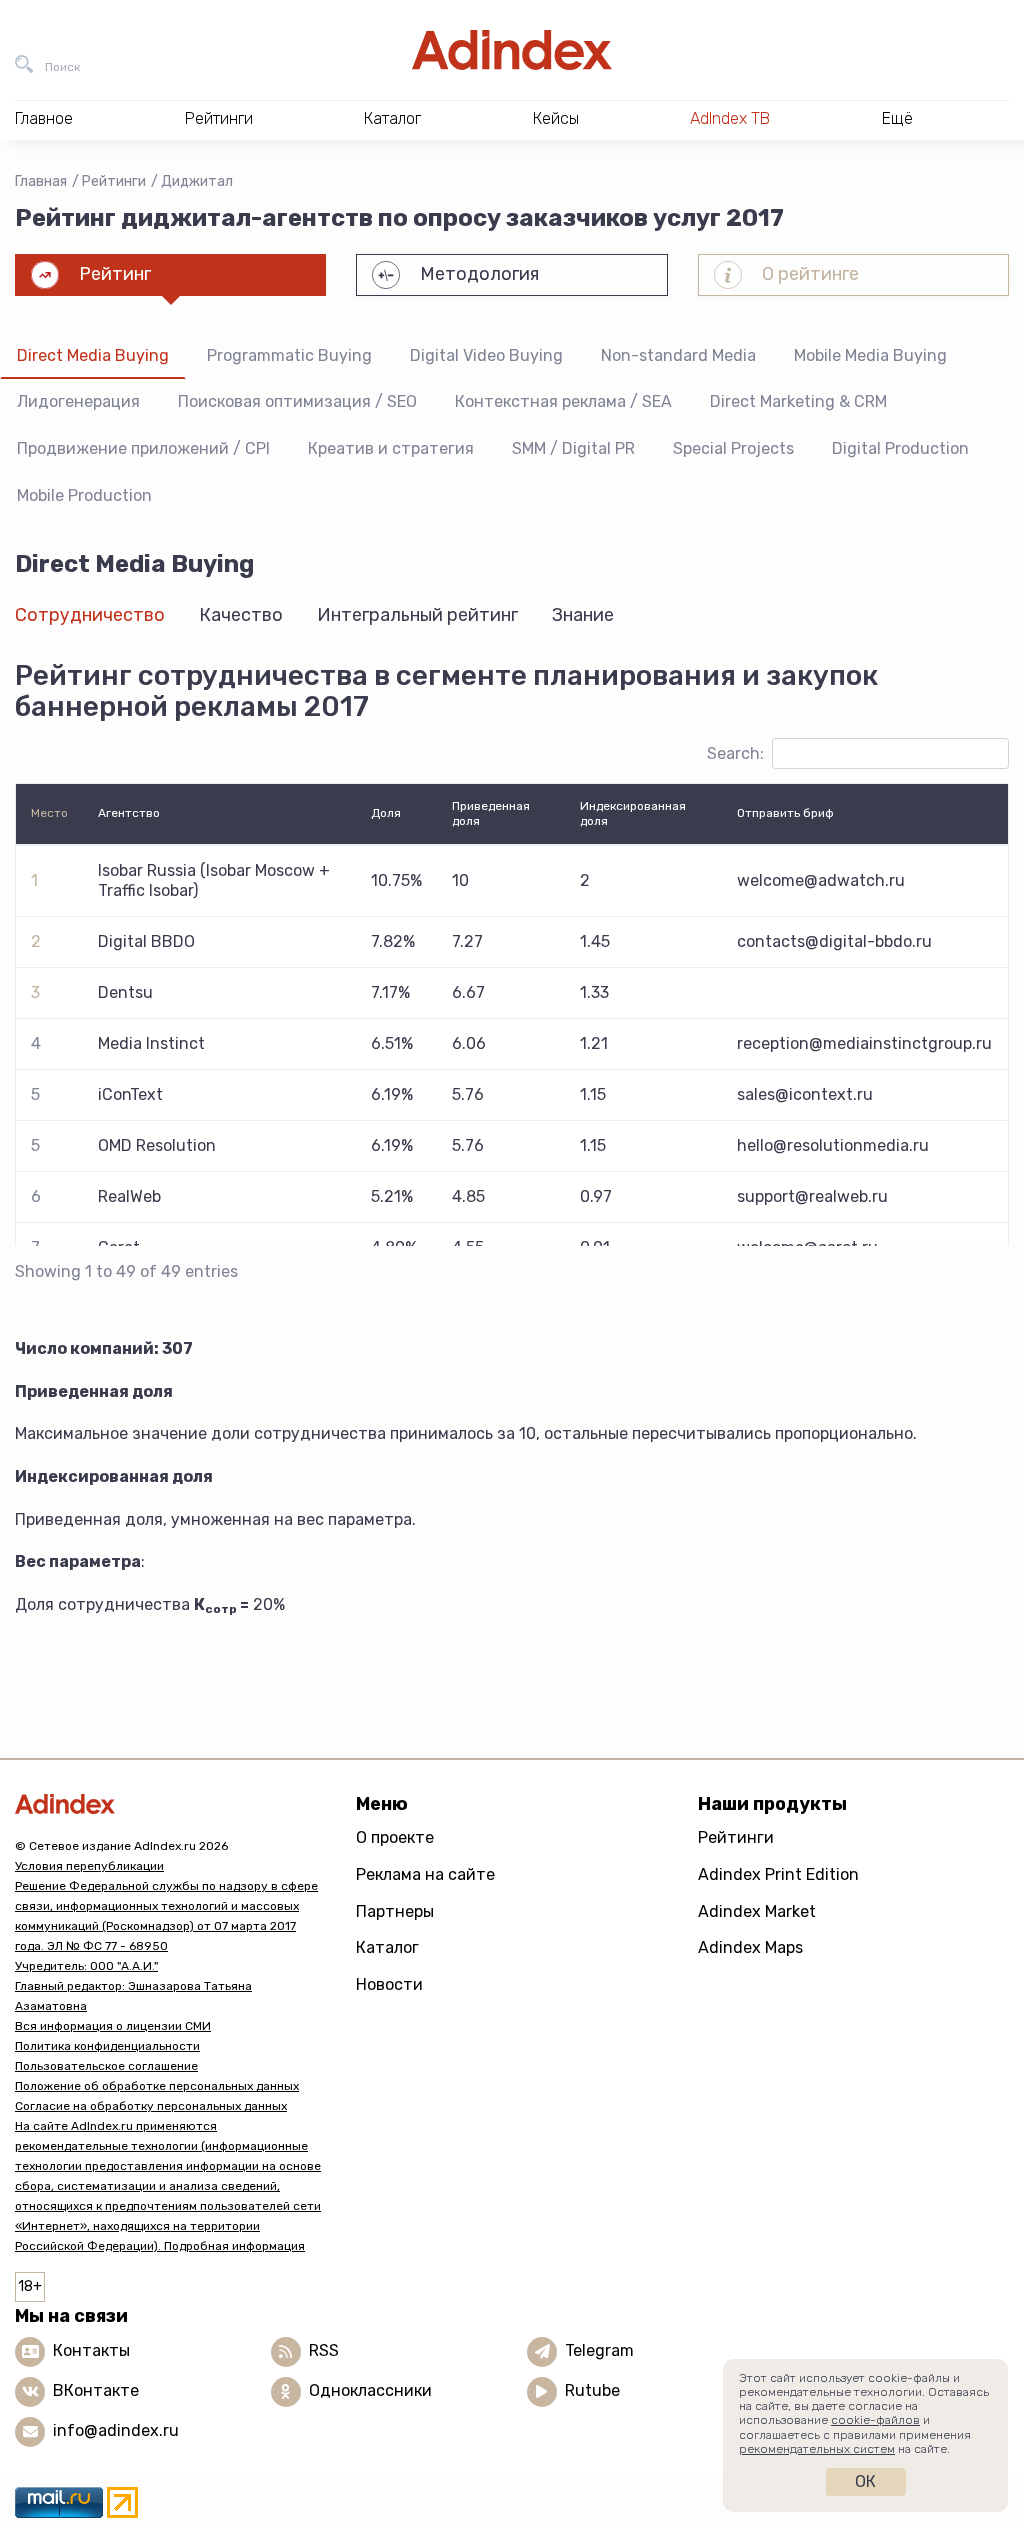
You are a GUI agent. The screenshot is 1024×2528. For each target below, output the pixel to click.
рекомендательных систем (817, 2449)
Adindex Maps (750, 1947)
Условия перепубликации (89, 1866)
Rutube (592, 2390)
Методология (479, 274)
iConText (130, 1094)
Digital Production (900, 448)
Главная (41, 181)
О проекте (395, 1837)
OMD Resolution (157, 1145)
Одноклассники (370, 2390)
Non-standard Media (678, 355)
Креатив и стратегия (391, 448)
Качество (241, 615)
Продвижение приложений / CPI (143, 448)
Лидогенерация (78, 401)
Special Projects (733, 448)
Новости (389, 1984)
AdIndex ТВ (730, 118)
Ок (865, 2481)
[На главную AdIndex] (512, 50)
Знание (583, 615)
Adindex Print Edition (778, 1874)
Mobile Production (84, 495)
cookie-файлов (875, 2420)
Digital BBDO (146, 941)
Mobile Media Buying (870, 355)
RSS (324, 2350)
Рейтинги (114, 181)
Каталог (387, 1947)
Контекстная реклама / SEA (563, 401)
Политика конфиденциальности (107, 2046)
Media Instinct (151, 1043)
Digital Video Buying (486, 355)
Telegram (599, 2350)
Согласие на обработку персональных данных (151, 2106)
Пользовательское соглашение (106, 2066)
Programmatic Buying (289, 355)
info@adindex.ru (116, 2430)
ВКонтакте (96, 2390)
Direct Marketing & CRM (798, 401)
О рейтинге (810, 274)
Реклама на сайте (425, 1874)
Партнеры (395, 1911)
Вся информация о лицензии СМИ (113, 2026)
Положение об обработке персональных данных (157, 2086)
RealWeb (129, 1196)
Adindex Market (757, 1911)
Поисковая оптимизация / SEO (297, 401)
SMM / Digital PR (573, 448)
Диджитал (197, 181)
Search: (735, 753)
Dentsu (125, 992)
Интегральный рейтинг (417, 615)
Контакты (91, 2350)
